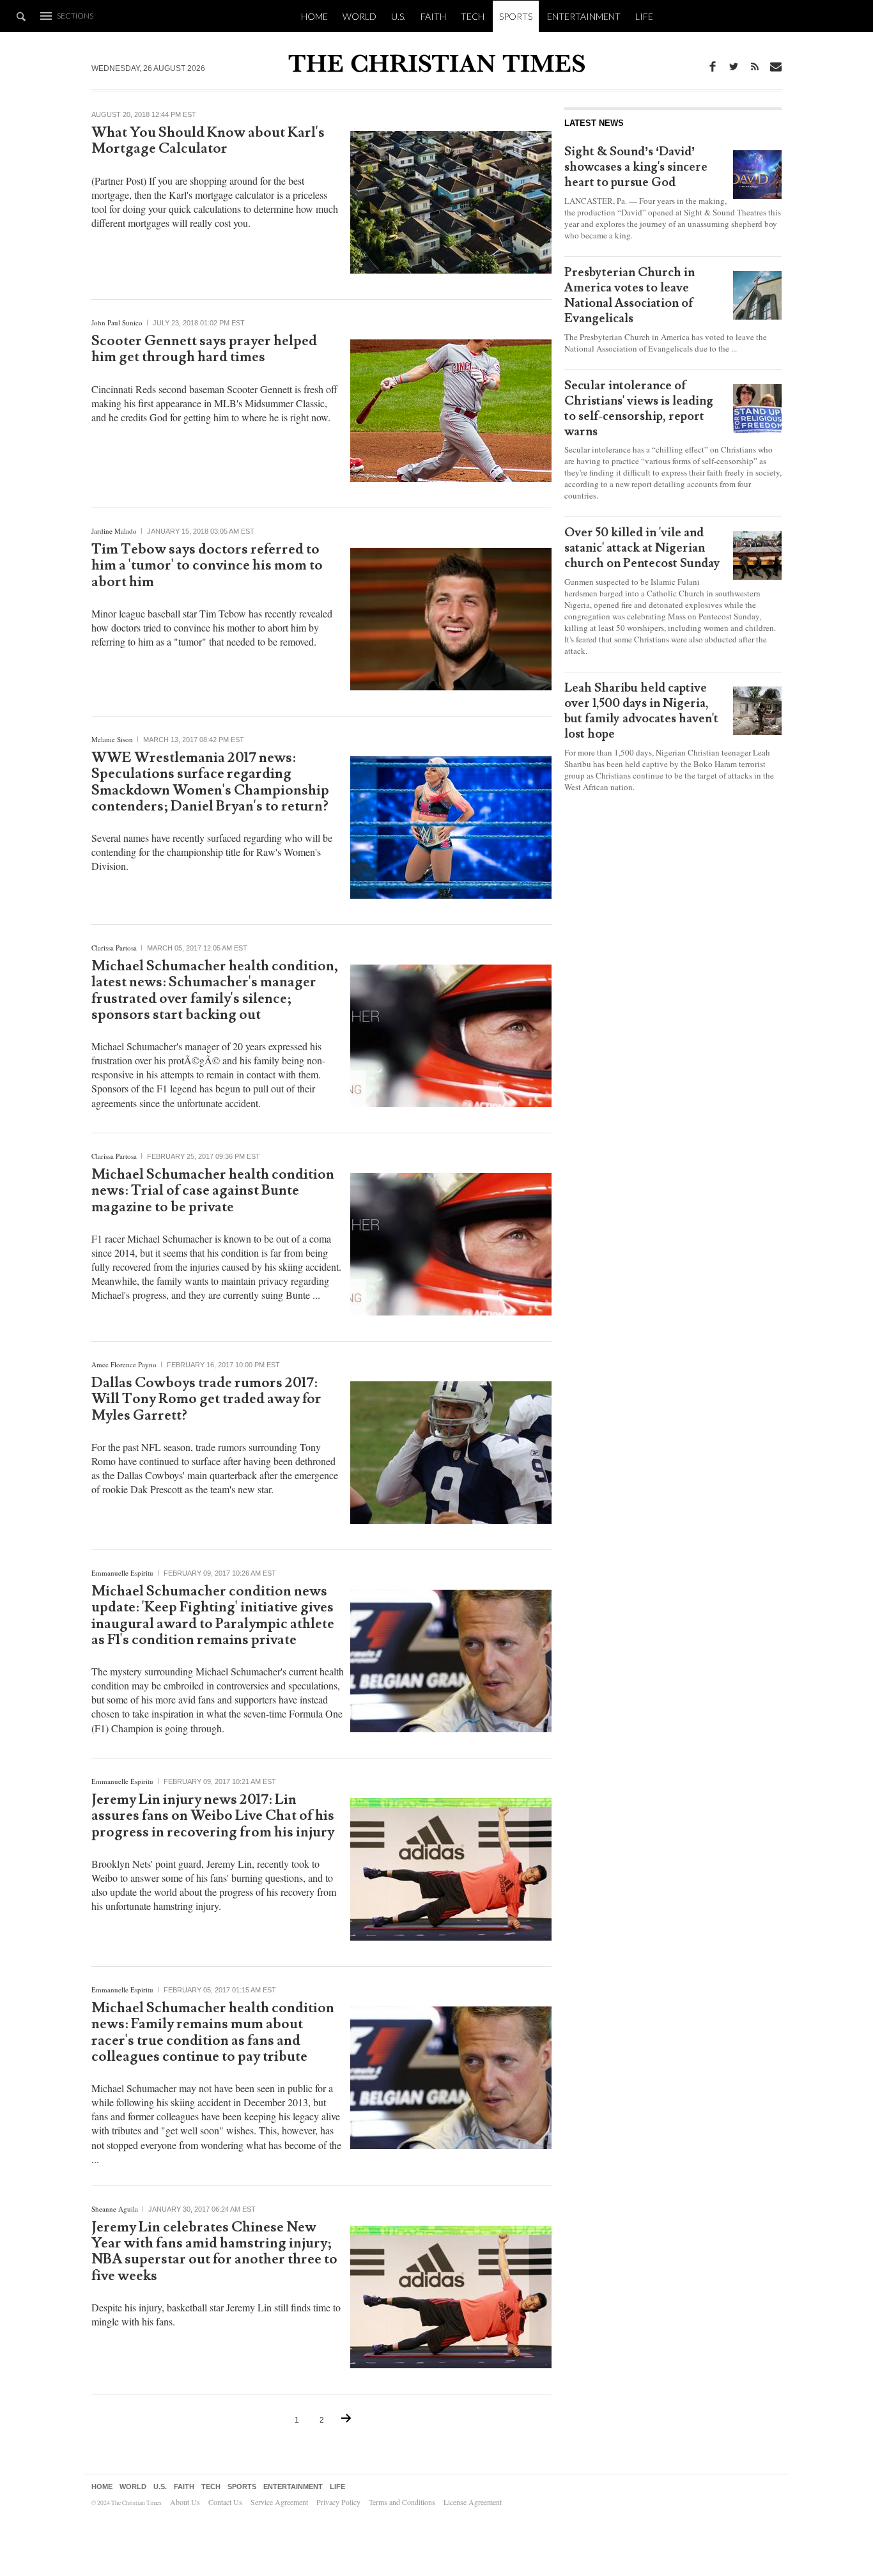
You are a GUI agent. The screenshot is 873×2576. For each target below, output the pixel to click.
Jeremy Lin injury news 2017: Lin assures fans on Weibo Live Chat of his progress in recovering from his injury (213, 1816)
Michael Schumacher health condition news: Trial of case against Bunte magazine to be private (213, 1191)
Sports (516, 16)
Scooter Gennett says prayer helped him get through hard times (204, 349)
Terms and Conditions (402, 2502)
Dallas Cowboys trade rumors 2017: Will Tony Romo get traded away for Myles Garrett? (206, 1399)
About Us (185, 2502)
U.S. (398, 16)
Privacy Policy (338, 2502)
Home (314, 16)
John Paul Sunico (117, 322)
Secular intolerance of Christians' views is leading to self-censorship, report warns (639, 408)
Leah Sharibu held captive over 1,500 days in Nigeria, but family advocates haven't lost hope (641, 711)
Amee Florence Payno (124, 1364)
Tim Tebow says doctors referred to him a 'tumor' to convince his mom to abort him (207, 566)
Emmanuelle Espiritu (122, 1573)
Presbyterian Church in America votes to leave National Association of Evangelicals (630, 295)
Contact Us (225, 2502)
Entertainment (584, 16)
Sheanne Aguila (115, 2209)
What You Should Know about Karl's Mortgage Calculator (208, 141)
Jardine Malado (114, 531)
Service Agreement (279, 2502)
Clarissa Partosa (114, 948)
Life (644, 16)
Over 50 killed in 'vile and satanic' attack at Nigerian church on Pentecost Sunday (642, 548)
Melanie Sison (112, 739)
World (359, 16)
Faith (433, 16)
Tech (473, 16)
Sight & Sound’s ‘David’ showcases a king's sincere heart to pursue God (636, 167)
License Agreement (473, 2502)
